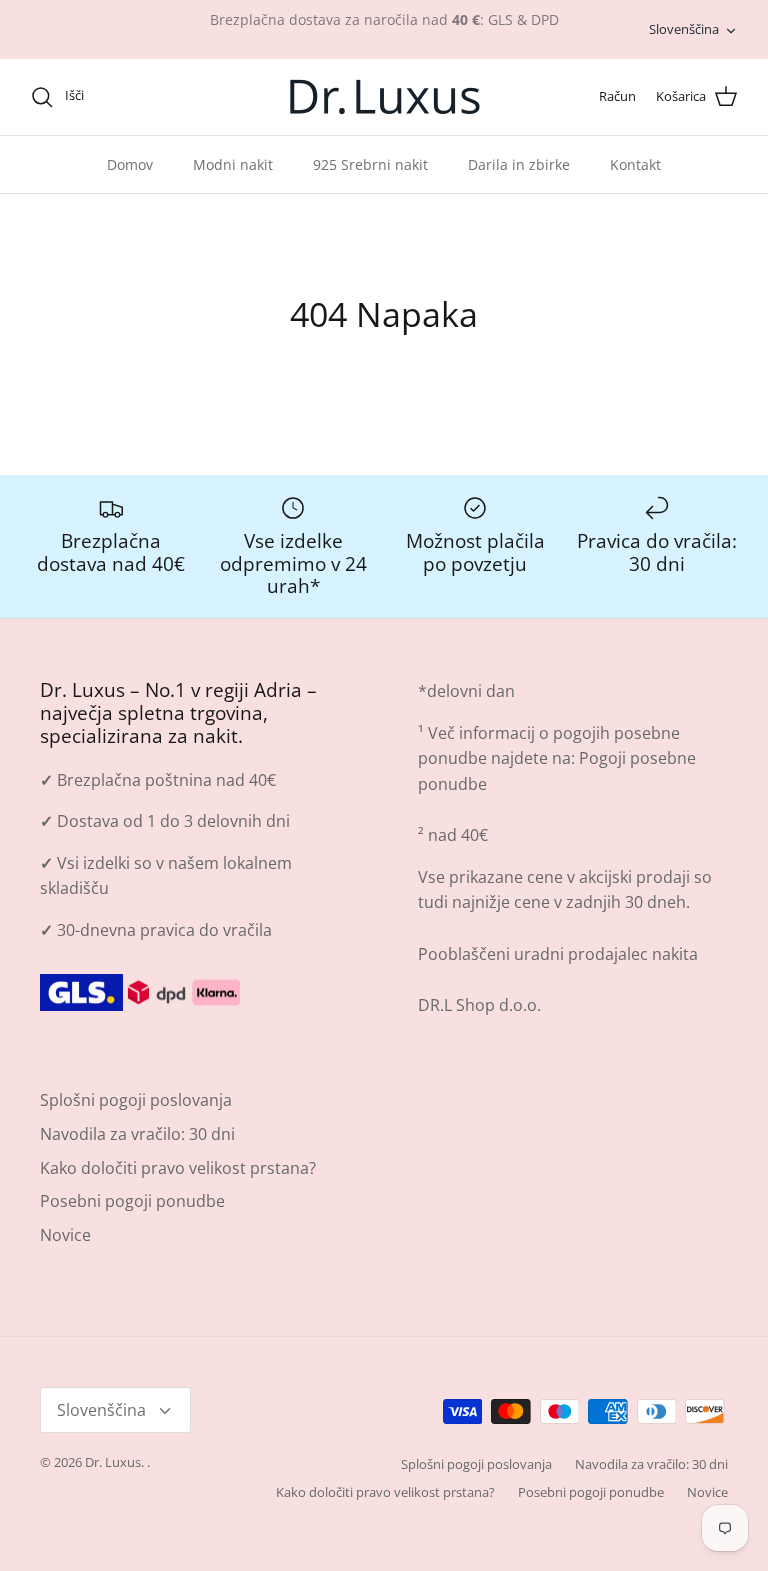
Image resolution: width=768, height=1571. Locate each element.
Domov (130, 164)
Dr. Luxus (113, 1462)
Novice (65, 1235)
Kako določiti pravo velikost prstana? (178, 1168)
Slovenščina (684, 29)
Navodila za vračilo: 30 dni (137, 1134)
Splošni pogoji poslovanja (136, 1100)
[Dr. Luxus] (384, 97)
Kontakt (635, 164)
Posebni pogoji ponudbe (132, 1201)
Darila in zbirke (519, 164)
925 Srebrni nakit (370, 164)
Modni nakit (233, 164)
